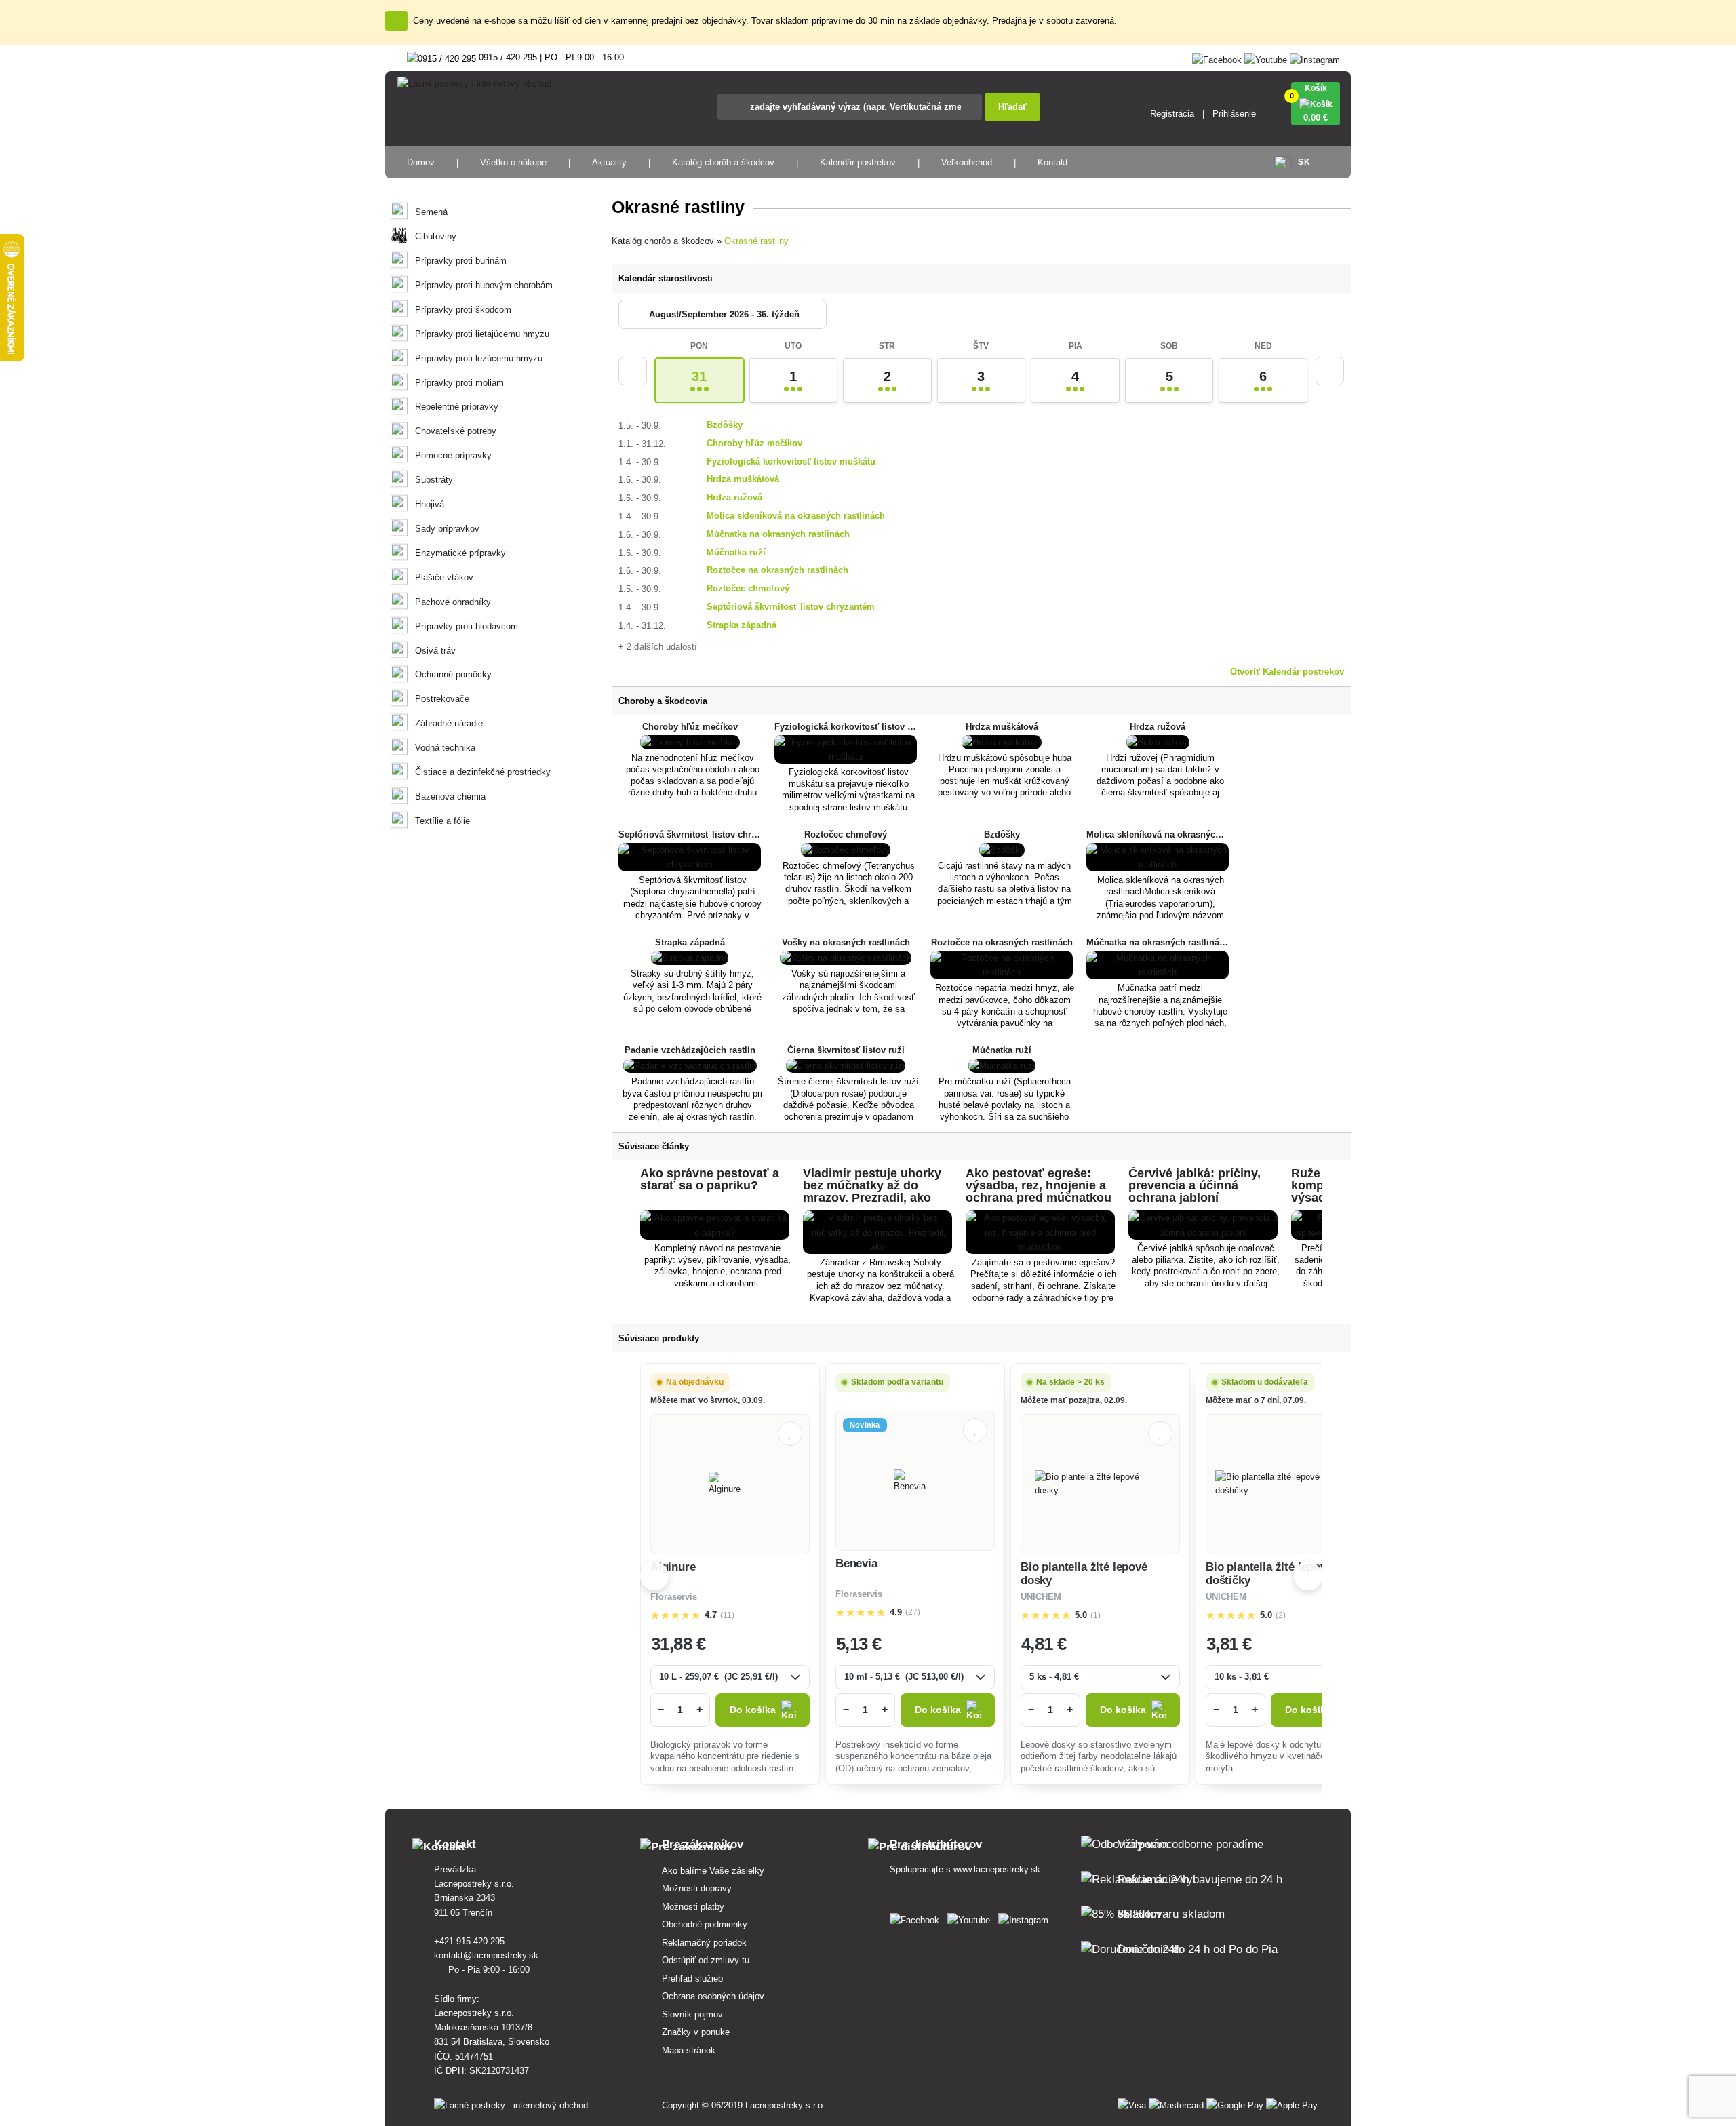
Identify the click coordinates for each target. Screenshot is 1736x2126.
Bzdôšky (725, 425)
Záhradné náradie (449, 723)
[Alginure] (730, 1484)
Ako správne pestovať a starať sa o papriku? (710, 1179)
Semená (431, 212)
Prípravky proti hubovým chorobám (484, 285)
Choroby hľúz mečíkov (754, 443)
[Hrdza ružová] (1158, 742)
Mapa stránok (689, 2050)
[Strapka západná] (690, 958)
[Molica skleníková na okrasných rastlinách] (1158, 864)
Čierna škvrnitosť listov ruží (846, 1050)
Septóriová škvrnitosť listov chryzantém (791, 607)
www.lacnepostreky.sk (997, 1869)
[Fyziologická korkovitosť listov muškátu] (846, 756)
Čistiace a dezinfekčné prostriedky (483, 772)
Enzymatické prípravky (460, 553)
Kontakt (1053, 162)
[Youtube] (1266, 57)
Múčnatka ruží (736, 552)
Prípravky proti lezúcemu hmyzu (479, 358)
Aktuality (609, 162)
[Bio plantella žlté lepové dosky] (1100, 1484)
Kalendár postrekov (858, 162)
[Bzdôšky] (1002, 850)
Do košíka (753, 1710)
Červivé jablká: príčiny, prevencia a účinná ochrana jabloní (1195, 1185)
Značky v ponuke (696, 2032)
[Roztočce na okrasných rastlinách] (1002, 972)
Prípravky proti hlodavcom (467, 626)
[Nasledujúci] (1330, 371)
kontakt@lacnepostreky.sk (488, 1955)
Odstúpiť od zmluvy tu (706, 1960)
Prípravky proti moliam (459, 383)
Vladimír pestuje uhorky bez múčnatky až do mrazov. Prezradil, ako (872, 1185)
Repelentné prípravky (457, 407)
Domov (421, 162)
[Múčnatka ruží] (1002, 1066)
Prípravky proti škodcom (463, 310)
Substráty (434, 480)
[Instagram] (1315, 57)
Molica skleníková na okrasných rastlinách (796, 516)
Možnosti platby (693, 1907)
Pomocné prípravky (453, 455)
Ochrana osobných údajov (713, 1996)
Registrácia (1172, 114)
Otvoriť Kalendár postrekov (1287, 672)
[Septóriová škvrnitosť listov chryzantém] (690, 864)
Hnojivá (430, 504)
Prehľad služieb (692, 1979)
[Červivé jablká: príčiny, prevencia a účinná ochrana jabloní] (1203, 1233)
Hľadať (1012, 107)
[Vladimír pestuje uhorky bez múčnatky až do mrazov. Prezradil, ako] (877, 1247)
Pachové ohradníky (453, 602)
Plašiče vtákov (444, 577)
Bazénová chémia (450, 796)
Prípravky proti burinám (461, 261)
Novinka (865, 1425)
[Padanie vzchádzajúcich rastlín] (690, 1066)
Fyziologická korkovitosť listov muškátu (791, 461)
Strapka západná (742, 625)
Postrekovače (442, 699)
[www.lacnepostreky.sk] (917, 1917)
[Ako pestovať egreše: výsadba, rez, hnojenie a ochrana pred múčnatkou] (1040, 1247)
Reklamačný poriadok (704, 1943)
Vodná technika (445, 748)
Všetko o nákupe (513, 162)
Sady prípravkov (447, 529)
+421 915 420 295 (471, 1941)
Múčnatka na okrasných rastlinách (778, 534)
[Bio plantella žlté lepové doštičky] (1285, 1484)
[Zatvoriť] (396, 21)
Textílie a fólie (442, 821)
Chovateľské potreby (456, 431)
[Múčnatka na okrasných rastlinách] (1158, 972)
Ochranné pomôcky (453, 674)
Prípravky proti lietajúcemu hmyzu (482, 334)
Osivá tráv (435, 651)
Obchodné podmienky (705, 1924)
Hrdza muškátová (743, 479)
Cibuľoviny (436, 236)
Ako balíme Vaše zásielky (713, 1871)
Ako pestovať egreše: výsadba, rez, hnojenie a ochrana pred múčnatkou (1039, 1185)
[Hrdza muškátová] (1002, 742)
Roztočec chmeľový (748, 588)
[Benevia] (915, 1481)
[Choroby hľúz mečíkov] (690, 742)
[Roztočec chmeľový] (846, 850)
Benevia (856, 1563)
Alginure (673, 1567)
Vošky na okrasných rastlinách (846, 942)
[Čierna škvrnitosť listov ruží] (846, 1066)
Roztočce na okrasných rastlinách (777, 570)
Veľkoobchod (967, 162)
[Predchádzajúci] (633, 371)
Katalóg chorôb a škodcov (723, 162)
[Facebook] (1217, 57)
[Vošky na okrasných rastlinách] (846, 958)
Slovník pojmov (692, 2014)
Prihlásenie (1234, 114)
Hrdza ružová (734, 497)
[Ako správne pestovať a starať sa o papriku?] (715, 1233)
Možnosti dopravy (697, 1888)
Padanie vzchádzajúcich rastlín (690, 1050)
